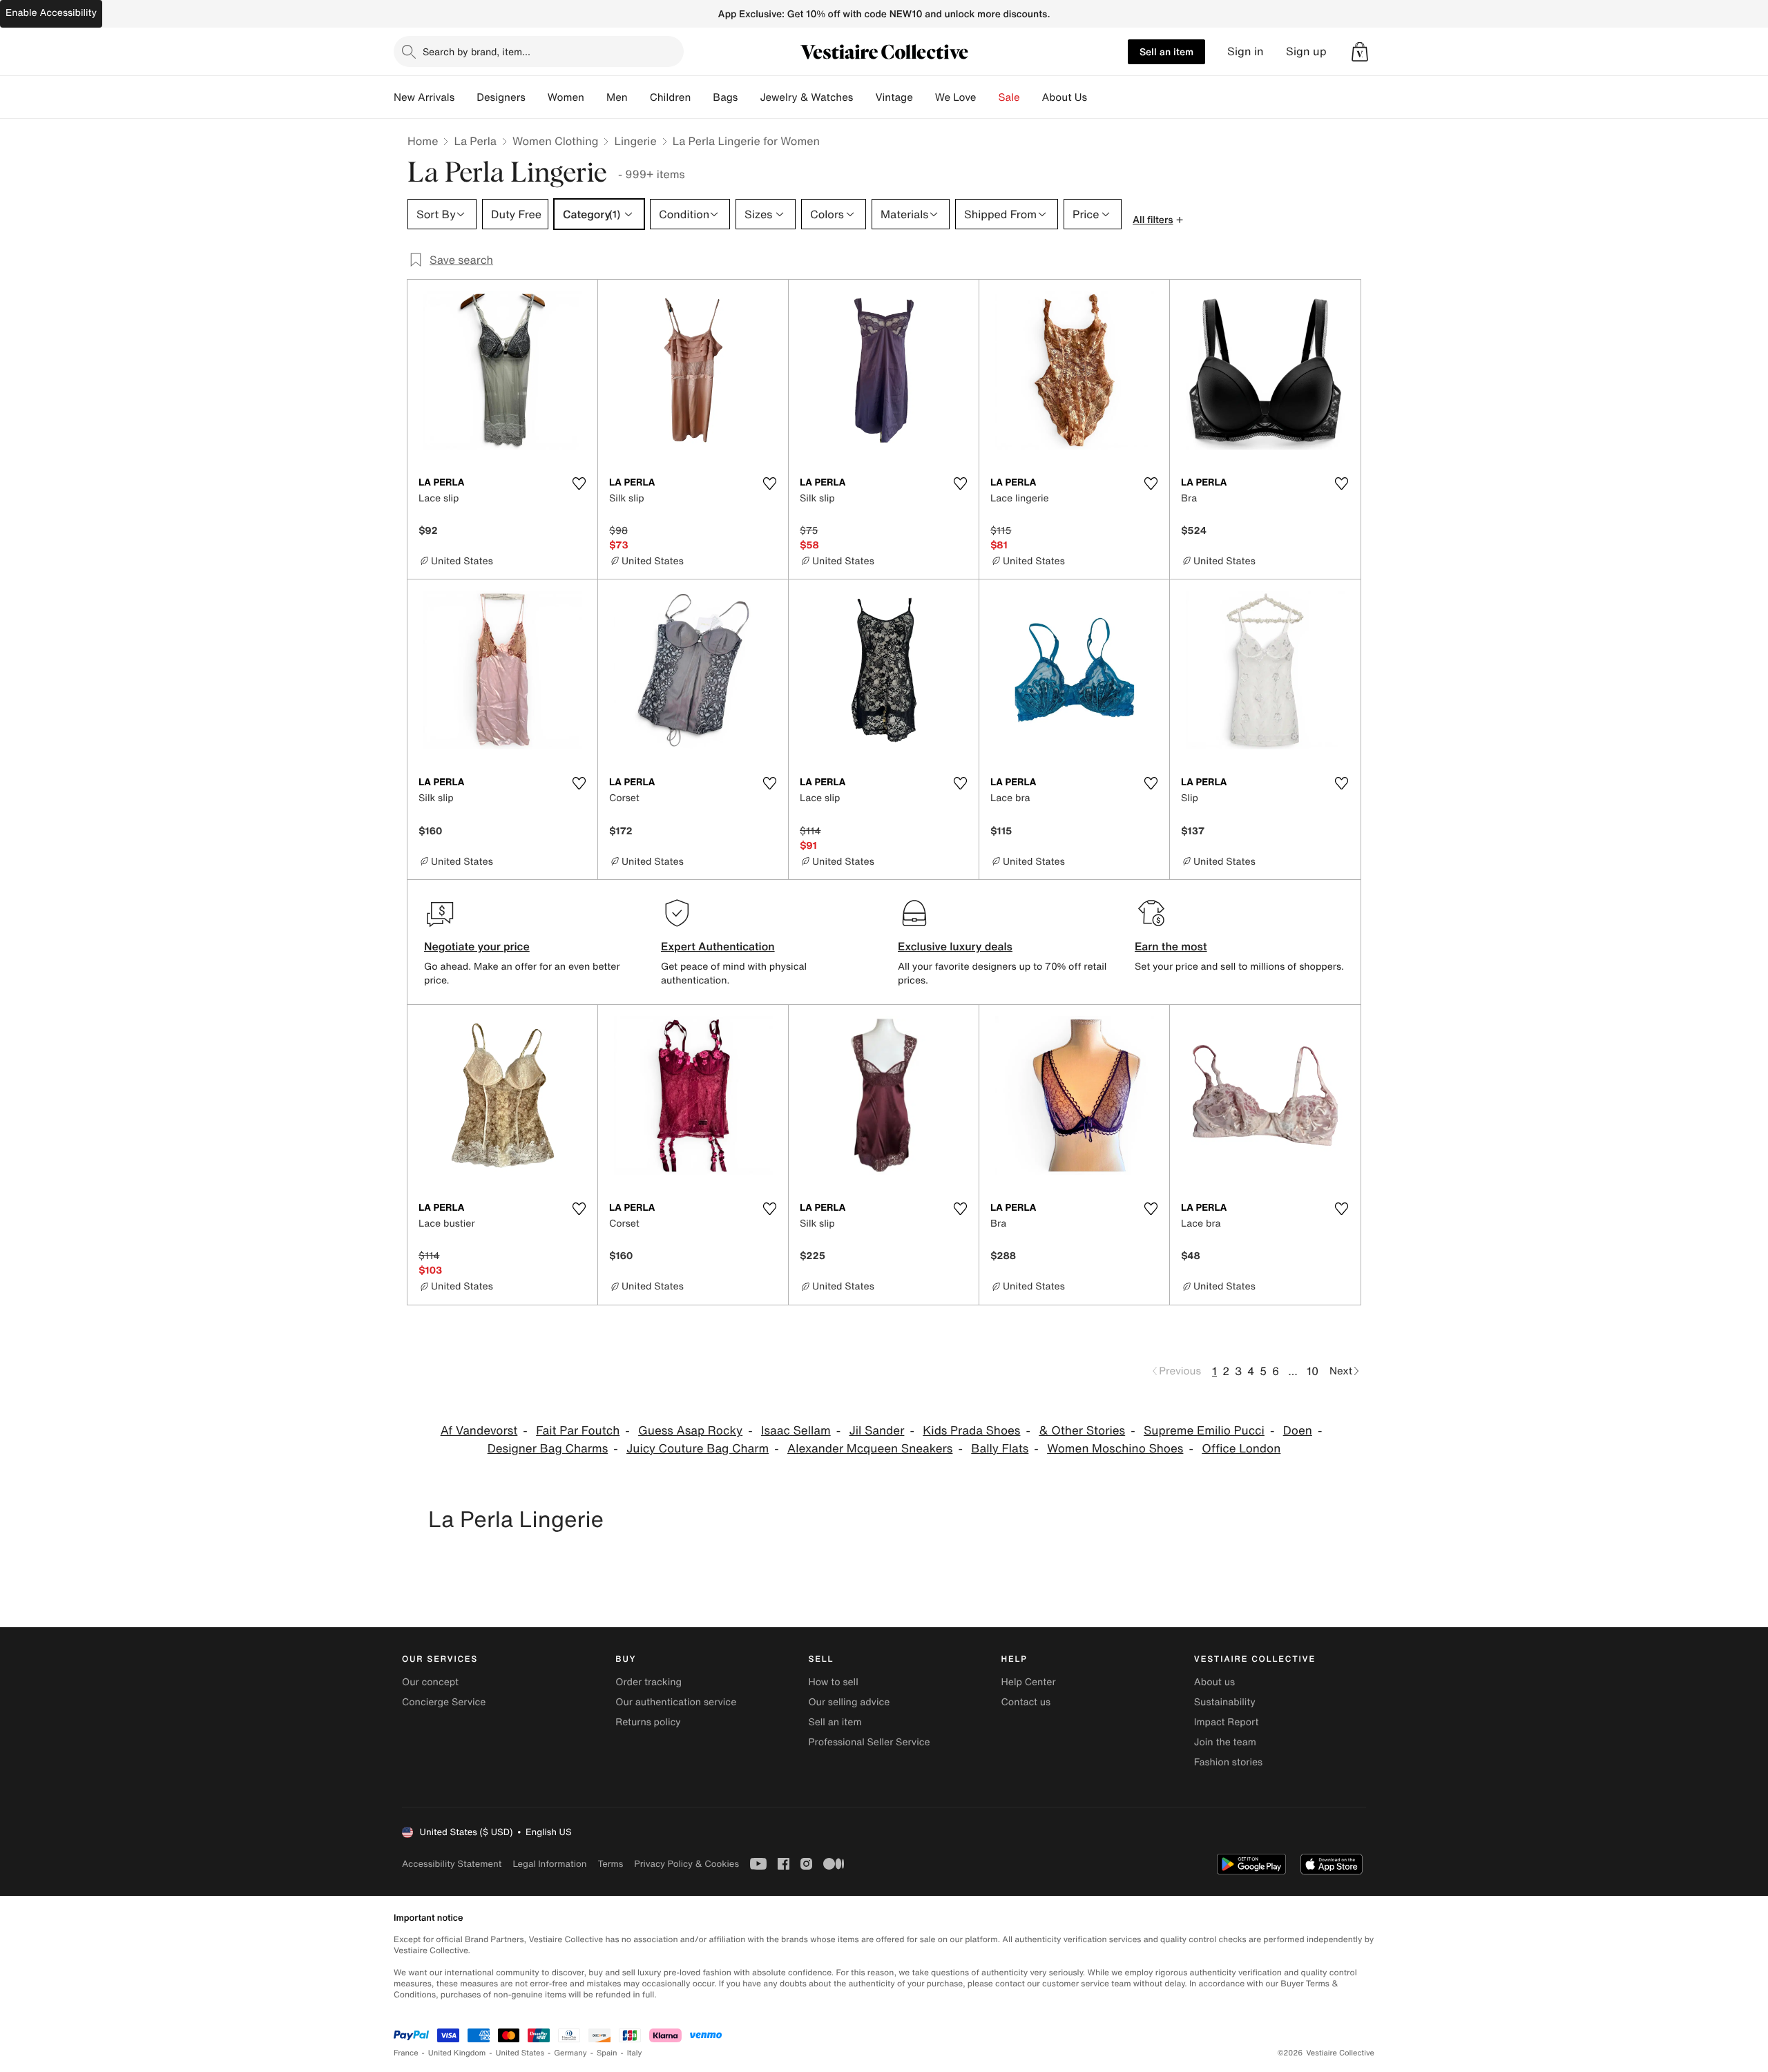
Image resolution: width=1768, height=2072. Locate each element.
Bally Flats (1000, 1449)
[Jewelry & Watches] (864, 97)
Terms (610, 1864)
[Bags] (749, 97)
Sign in (1246, 51)
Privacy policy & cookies (686, 1864)
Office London (1241, 1449)
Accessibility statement (452, 1864)
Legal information (549, 1864)
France (406, 2053)
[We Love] (988, 97)
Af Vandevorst (479, 1431)
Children (671, 97)
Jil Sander (876, 1431)
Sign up (1306, 51)
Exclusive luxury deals (955, 946)
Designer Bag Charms (548, 1449)
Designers (501, 97)
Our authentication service (676, 1702)
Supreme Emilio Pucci (1204, 1431)
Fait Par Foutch (578, 1431)
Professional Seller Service (869, 1742)
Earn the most (1171, 946)
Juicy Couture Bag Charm (698, 1449)
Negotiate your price (477, 946)
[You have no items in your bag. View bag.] (1360, 52)
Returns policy (648, 1722)
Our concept (430, 1682)
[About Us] (1098, 97)
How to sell (833, 1682)
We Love (956, 97)
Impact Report (1227, 1722)
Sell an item (1166, 51)
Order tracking (648, 1682)
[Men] (639, 97)
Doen (1298, 1431)
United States (520, 2053)
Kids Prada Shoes (971, 1431)
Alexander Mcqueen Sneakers (870, 1449)
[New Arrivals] (465, 97)
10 (1313, 1371)
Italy (635, 2053)
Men (617, 97)
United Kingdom (457, 2053)
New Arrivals (424, 97)
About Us (1065, 97)
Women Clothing (556, 141)
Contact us (1026, 1702)
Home (423, 141)
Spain (607, 2053)
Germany (570, 2053)
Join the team (1225, 1742)
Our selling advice (849, 1702)
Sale (1009, 97)
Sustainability (1225, 1702)
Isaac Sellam (796, 1431)
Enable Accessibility (51, 13)
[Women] (595, 97)
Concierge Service (444, 1702)
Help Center (1029, 1682)
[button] (1360, 52)
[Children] (702, 97)
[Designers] (537, 97)
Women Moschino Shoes (1115, 1449)
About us (1214, 1682)
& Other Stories (1082, 1431)
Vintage (894, 97)
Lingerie (635, 141)
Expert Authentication (718, 946)
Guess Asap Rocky (690, 1431)
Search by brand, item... (477, 51)
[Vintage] (924, 97)
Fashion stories (1228, 1762)
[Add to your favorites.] (579, 483)
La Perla (475, 141)
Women (566, 97)
